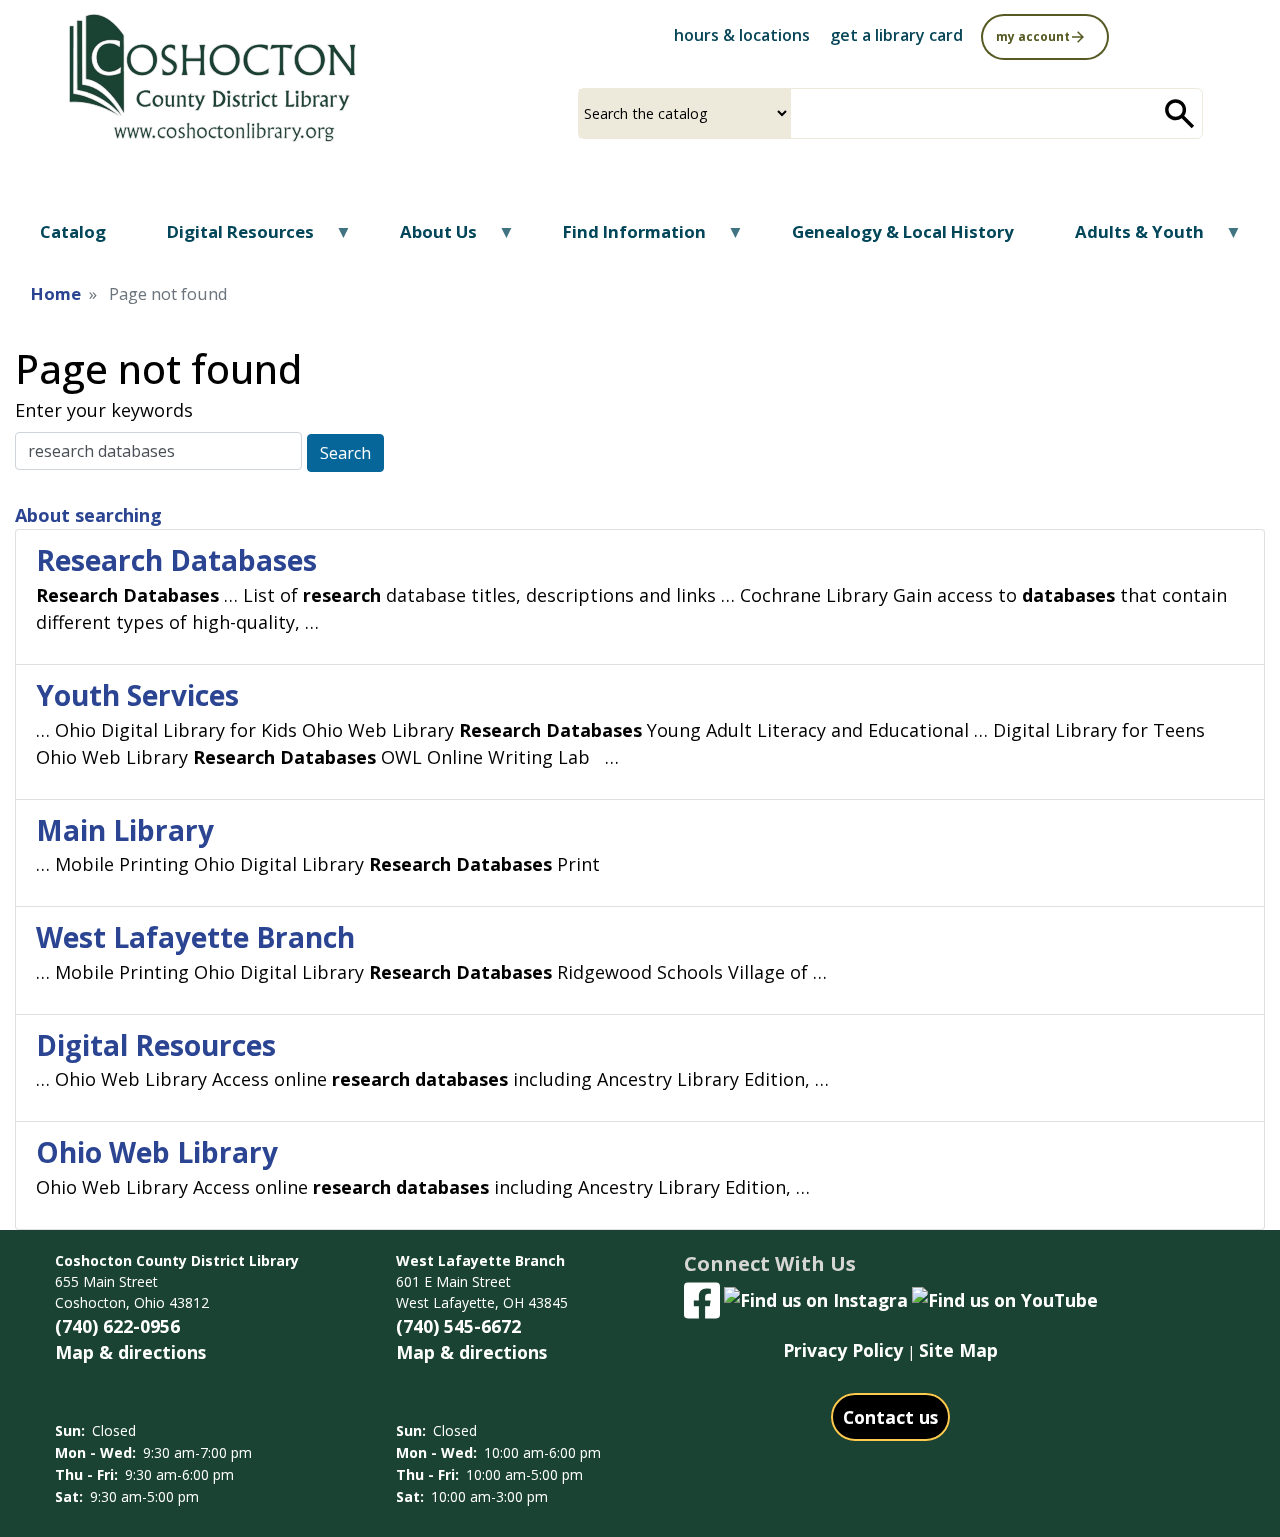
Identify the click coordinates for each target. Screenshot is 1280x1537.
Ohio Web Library (157, 1152)
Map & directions (130, 1352)
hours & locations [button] (742, 35)
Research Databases (176, 560)
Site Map (958, 1350)
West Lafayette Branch (195, 937)
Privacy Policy (843, 1350)
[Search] (1180, 113)
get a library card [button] (896, 35)
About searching (88, 515)
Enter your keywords (104, 410)
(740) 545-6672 (458, 1326)
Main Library (125, 830)
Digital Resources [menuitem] (228, 238)
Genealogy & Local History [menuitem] (903, 231)
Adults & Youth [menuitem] (1127, 238)
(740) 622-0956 (117, 1326)
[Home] (211, 78)
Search (345, 453)
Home (56, 293)
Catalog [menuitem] (73, 231)
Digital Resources (156, 1045)
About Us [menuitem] (426, 238)
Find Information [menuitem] (622, 238)
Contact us (890, 1417)
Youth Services (137, 695)
